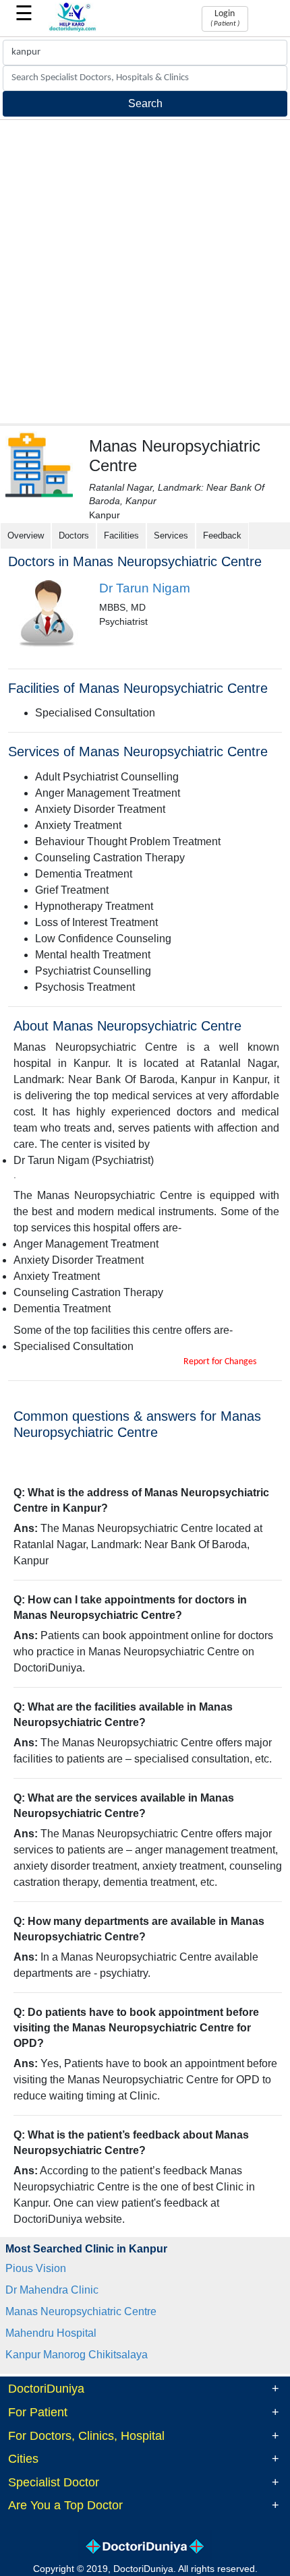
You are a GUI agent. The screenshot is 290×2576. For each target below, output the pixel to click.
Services (171, 535)
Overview (26, 535)
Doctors (74, 535)
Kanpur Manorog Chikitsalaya (77, 2355)
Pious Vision (36, 2268)
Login (225, 18)
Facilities (121, 535)
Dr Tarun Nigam (145, 588)
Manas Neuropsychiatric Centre (81, 2311)
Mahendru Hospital (51, 2333)
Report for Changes (220, 1362)
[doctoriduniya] (73, 29)
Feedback (222, 535)
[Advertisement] (145, 272)
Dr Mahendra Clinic (52, 2290)
